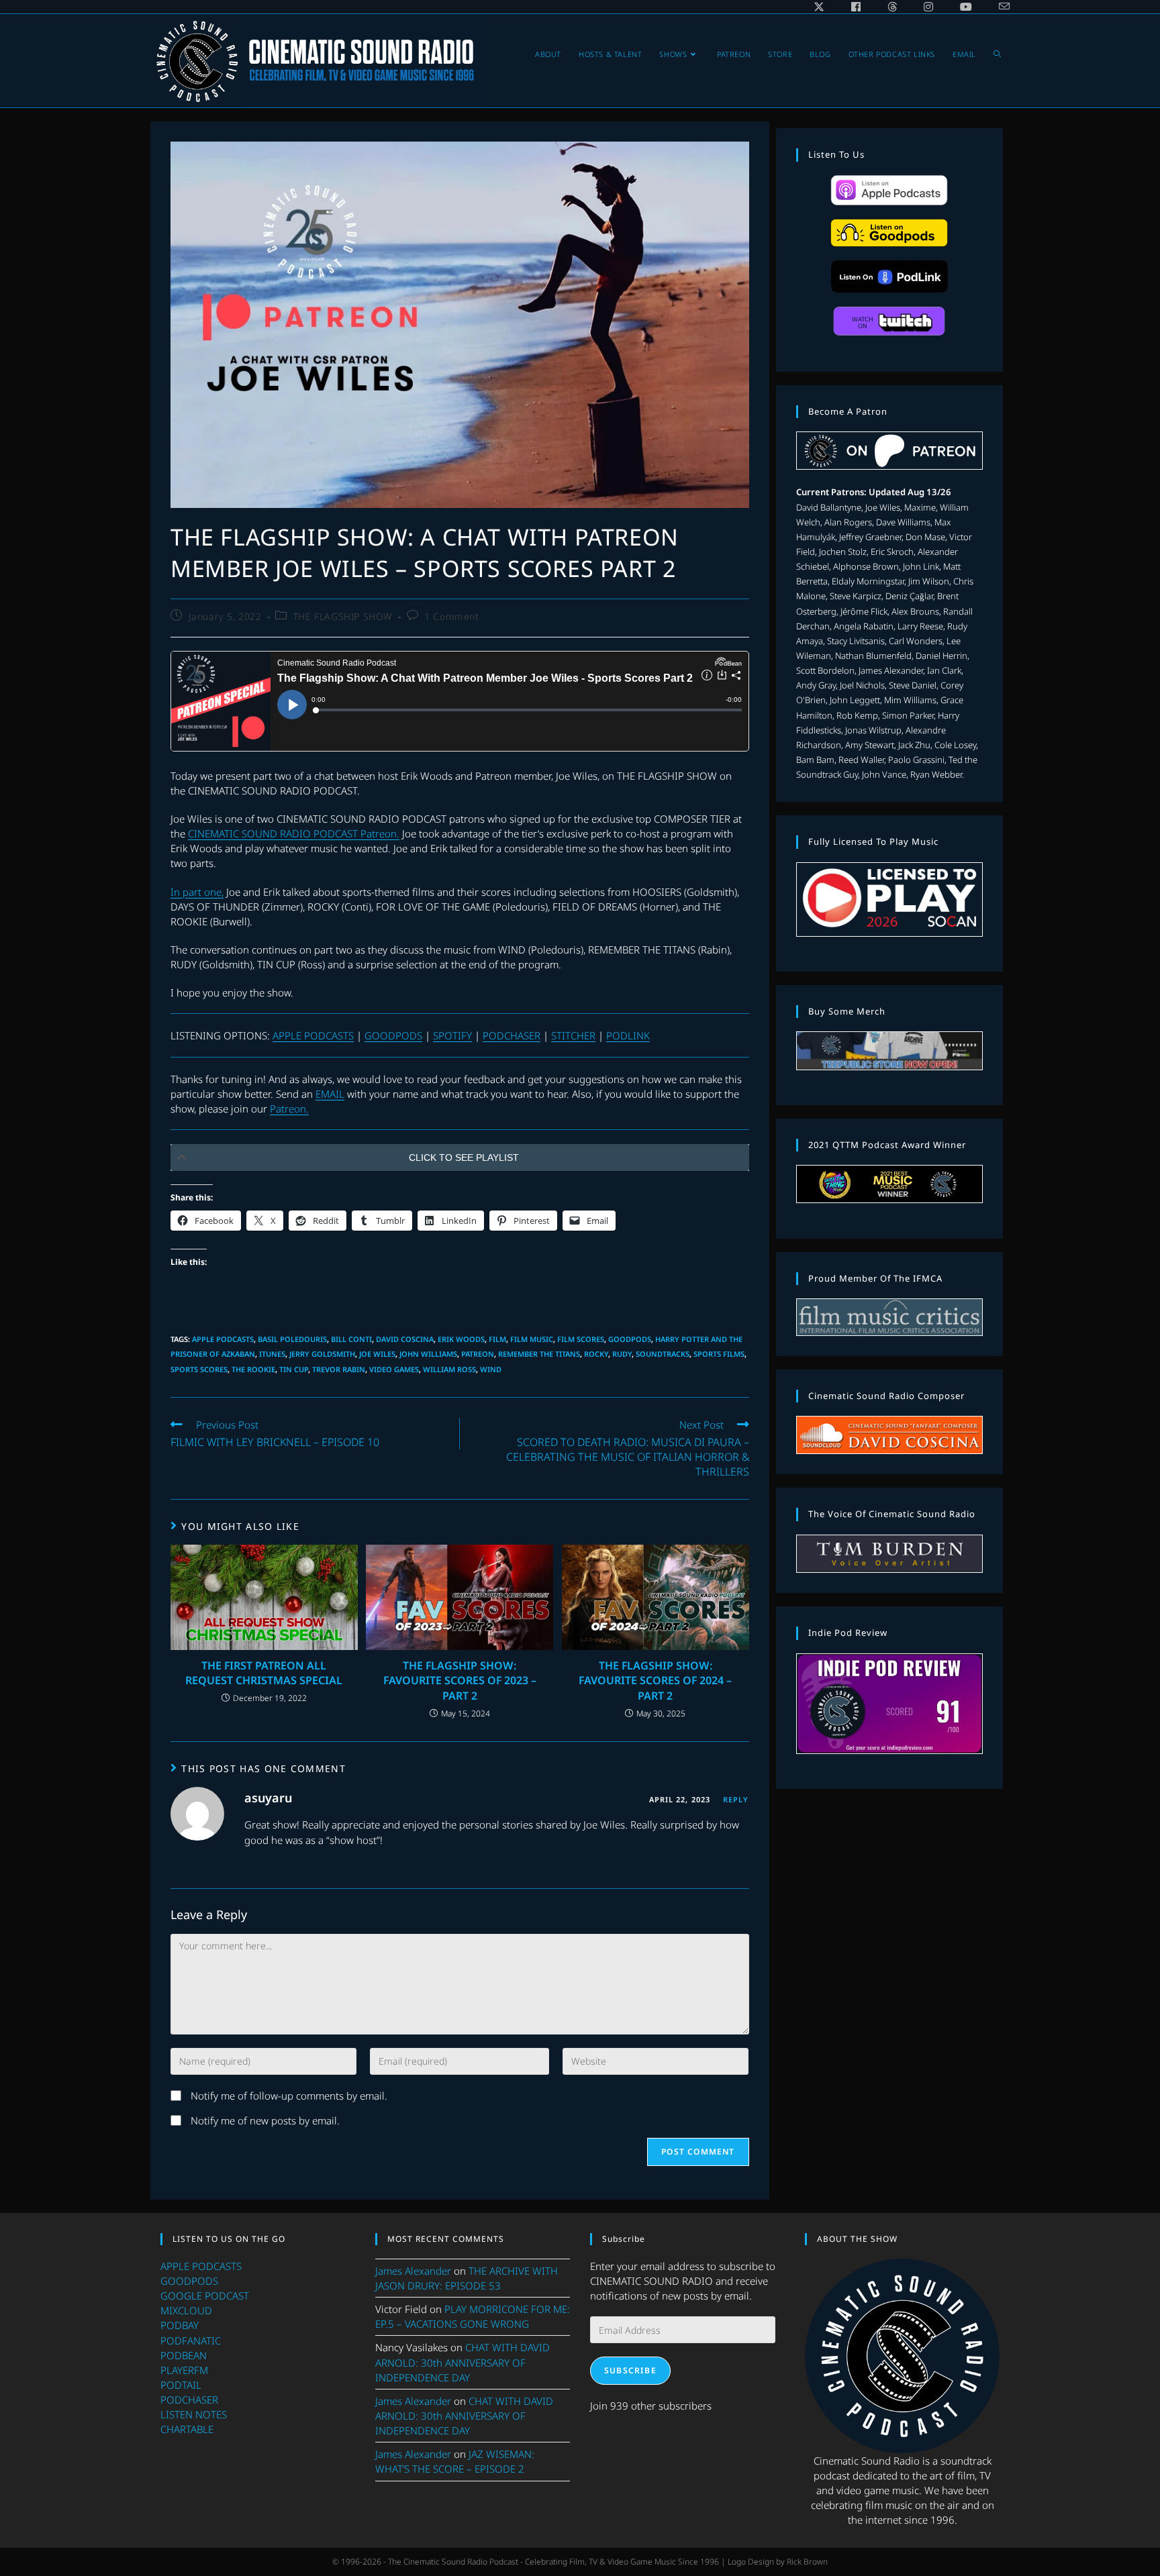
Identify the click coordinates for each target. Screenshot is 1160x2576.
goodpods (630, 1339)
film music (532, 1339)
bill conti (351, 1339)
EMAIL (330, 1094)
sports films (719, 1354)
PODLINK (628, 1035)
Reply (736, 1799)
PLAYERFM (184, 2370)
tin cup (294, 1369)
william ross (449, 1369)
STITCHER (573, 1035)
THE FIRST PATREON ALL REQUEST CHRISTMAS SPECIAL (264, 1673)
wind (491, 1369)
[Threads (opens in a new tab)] (892, 7)
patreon (478, 1354)
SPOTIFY (452, 1035)
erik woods (461, 1339)
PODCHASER (512, 1035)
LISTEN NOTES (194, 2414)
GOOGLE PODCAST (205, 2296)
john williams (428, 1354)
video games (394, 1369)
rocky (596, 1354)
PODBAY (180, 2325)
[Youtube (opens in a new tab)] (966, 7)
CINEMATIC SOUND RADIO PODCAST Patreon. (294, 833)
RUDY (622, 1354)
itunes (272, 1354)
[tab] (460, 1157)
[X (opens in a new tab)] (819, 7)
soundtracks (663, 1354)
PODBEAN (184, 2355)
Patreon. (289, 1109)
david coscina (405, 1339)
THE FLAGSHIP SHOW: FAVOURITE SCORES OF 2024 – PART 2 (655, 1681)
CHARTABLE (187, 2429)
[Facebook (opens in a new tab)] (856, 7)
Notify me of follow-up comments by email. (289, 2096)
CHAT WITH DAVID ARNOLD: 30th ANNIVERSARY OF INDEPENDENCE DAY (463, 2362)
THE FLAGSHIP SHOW (343, 616)
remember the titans (539, 1354)
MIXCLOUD (186, 2310)
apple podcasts (223, 1339)
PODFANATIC (191, 2340)
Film (497, 1339)
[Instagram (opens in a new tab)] (928, 7)
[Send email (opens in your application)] (998, 7)
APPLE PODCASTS (313, 1035)
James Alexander (413, 2271)
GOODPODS (393, 1035)
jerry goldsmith (322, 1354)
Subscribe (630, 2370)
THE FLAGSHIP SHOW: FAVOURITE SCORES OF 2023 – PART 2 (460, 1681)
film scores (581, 1339)
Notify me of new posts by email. (265, 2120)
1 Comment (451, 616)
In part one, (197, 892)
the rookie (253, 1369)
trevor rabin (339, 1369)
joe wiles (377, 1354)
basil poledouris (292, 1339)
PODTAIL (181, 2385)
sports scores (199, 1369)
